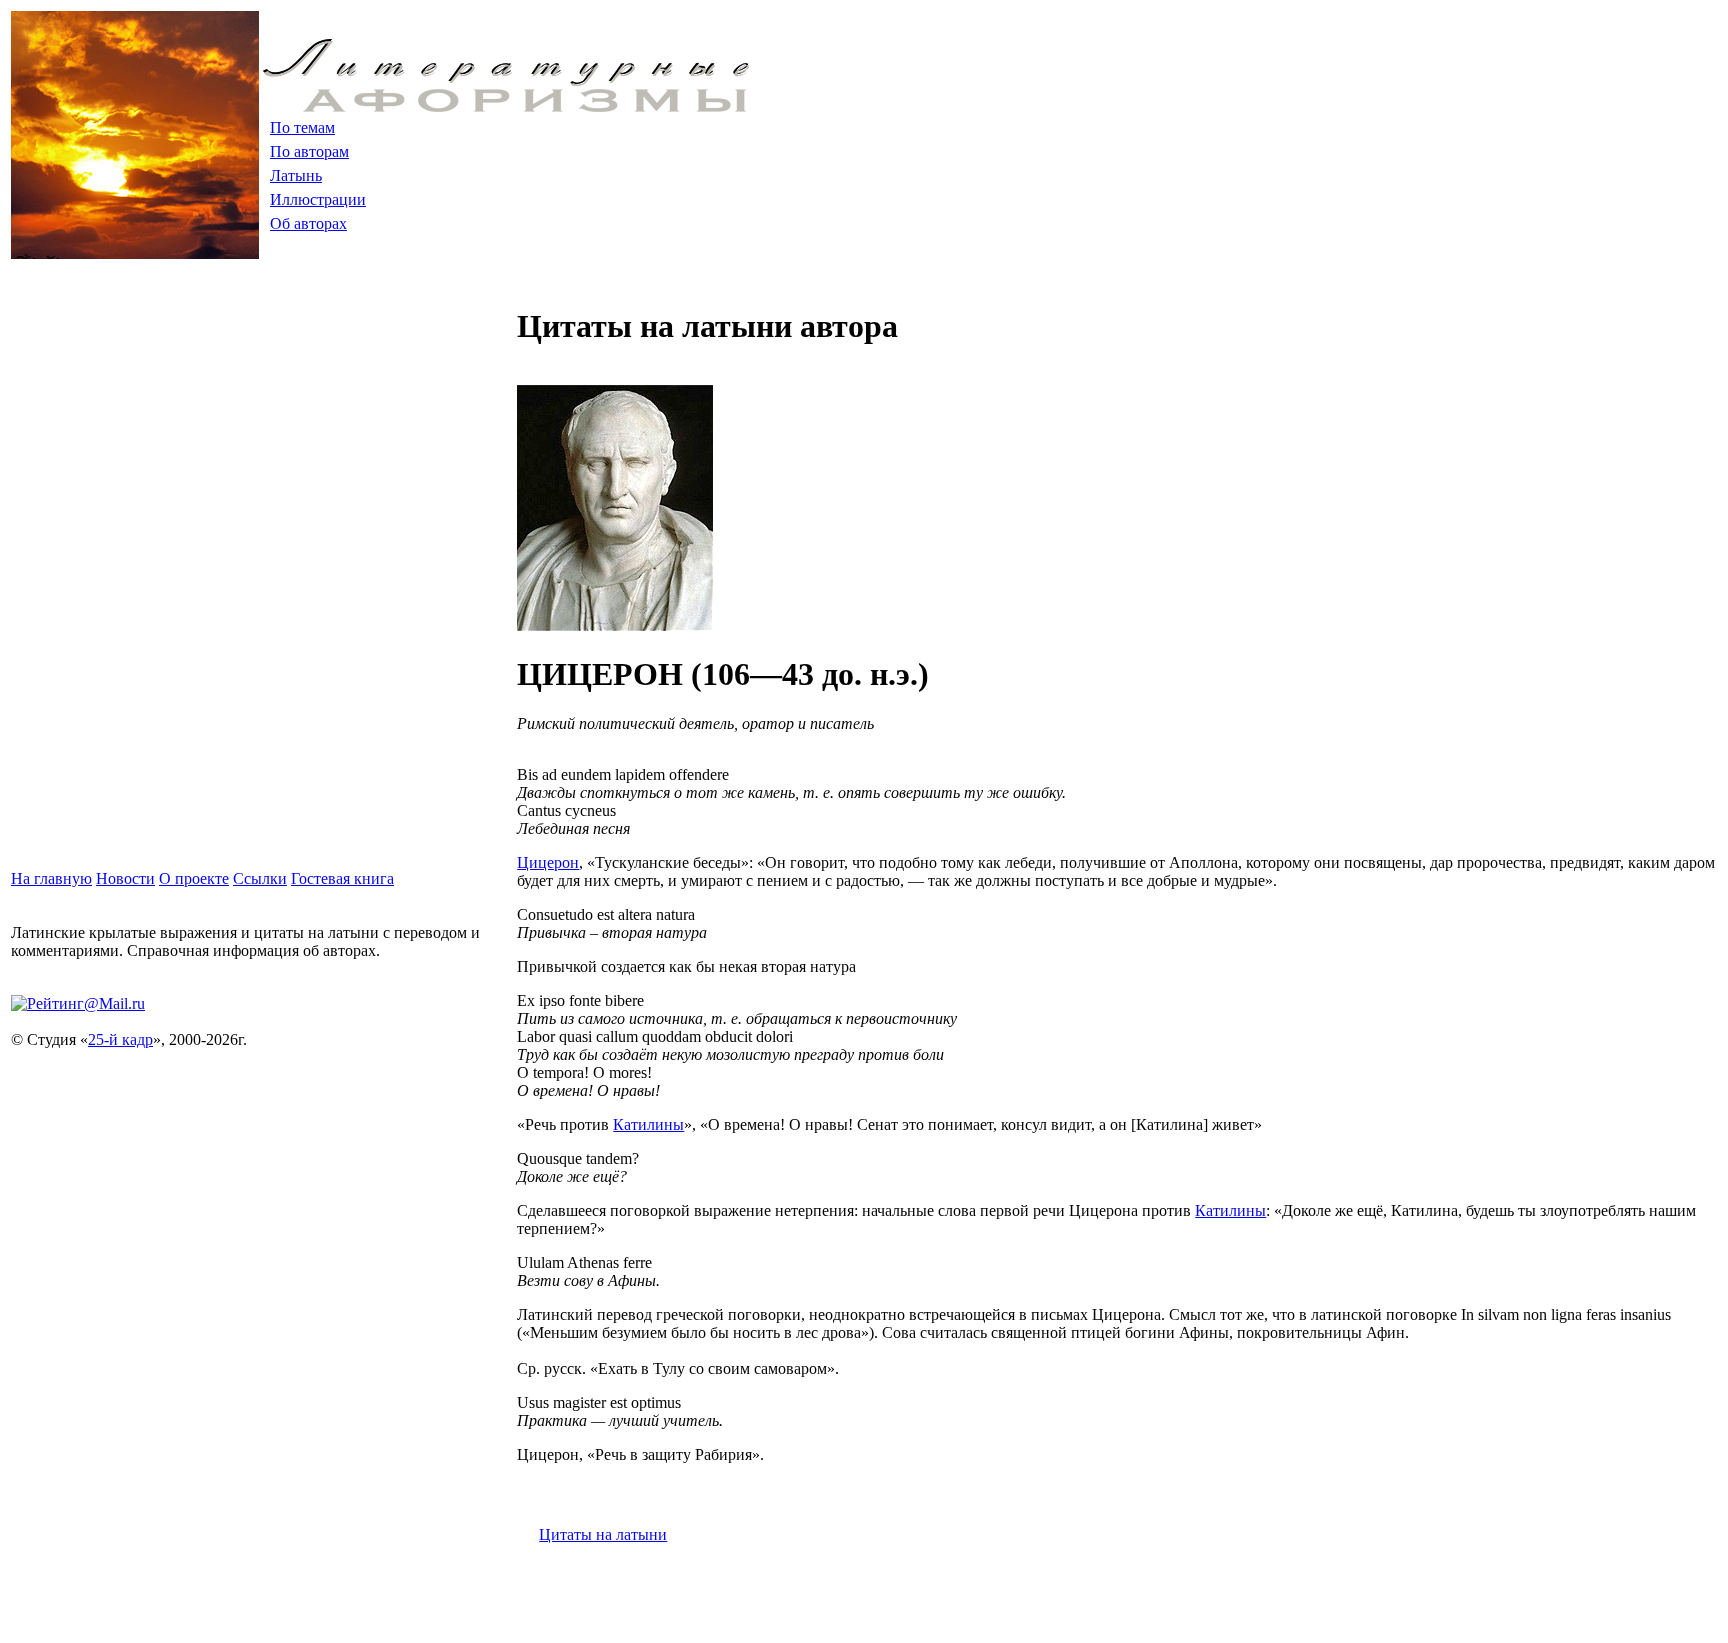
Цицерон (548, 862)
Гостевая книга (342, 878)
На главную (51, 878)
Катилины (648, 1124)
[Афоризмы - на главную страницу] (506, 106)
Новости (125, 878)
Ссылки (260, 878)
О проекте (194, 878)
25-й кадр (120, 1039)
